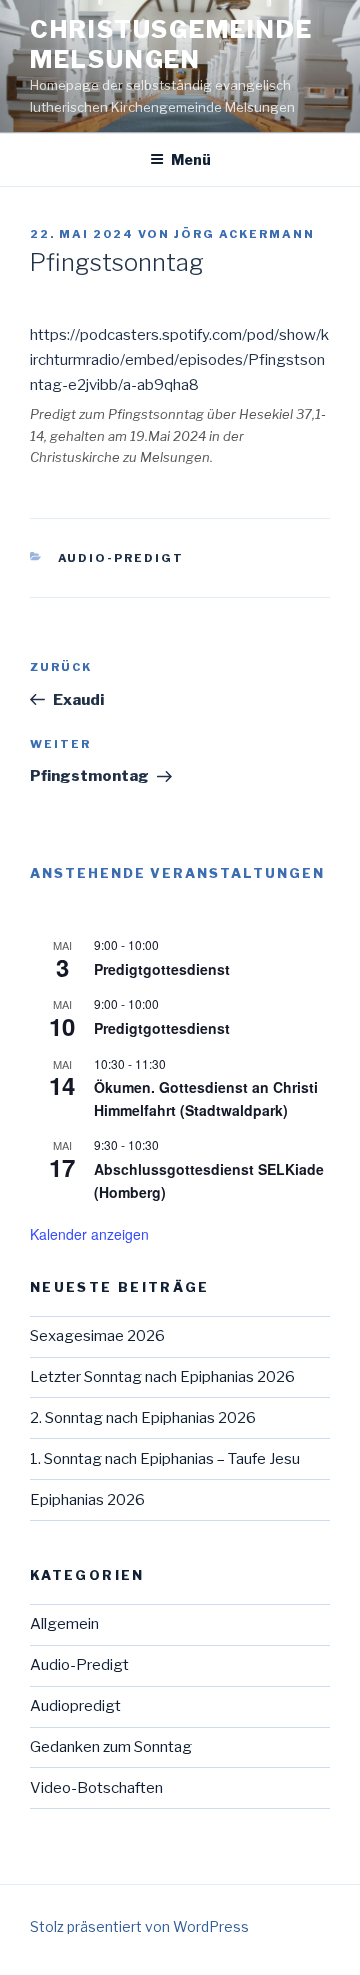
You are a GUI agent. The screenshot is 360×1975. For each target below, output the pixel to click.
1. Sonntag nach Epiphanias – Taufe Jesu (165, 1459)
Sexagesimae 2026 (97, 1336)
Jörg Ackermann (244, 234)
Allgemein (64, 1624)
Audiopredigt (75, 1706)
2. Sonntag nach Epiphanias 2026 (143, 1418)
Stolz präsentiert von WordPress (139, 1926)
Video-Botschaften (96, 1788)
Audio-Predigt (121, 558)
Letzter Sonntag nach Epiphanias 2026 (162, 1377)
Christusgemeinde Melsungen (171, 44)
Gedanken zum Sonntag (111, 1747)
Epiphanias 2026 (87, 1500)
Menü (191, 159)
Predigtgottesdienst (162, 969)
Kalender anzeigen (89, 1234)
